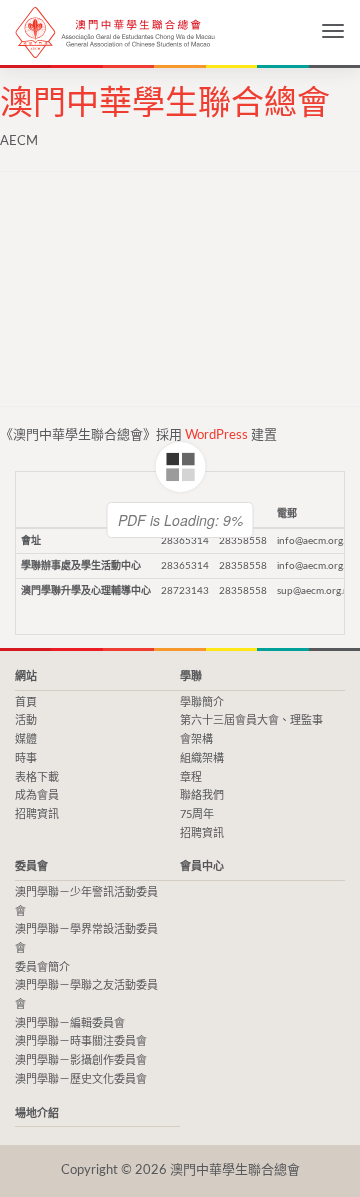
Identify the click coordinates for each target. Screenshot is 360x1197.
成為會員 (37, 795)
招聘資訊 (37, 814)
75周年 (197, 814)
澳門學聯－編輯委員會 (70, 1023)
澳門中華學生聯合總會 (115, 32)
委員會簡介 (42, 967)
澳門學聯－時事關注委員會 (81, 1041)
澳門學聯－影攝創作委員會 (81, 1060)
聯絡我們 (202, 795)
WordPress (216, 435)
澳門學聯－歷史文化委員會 (81, 1079)
